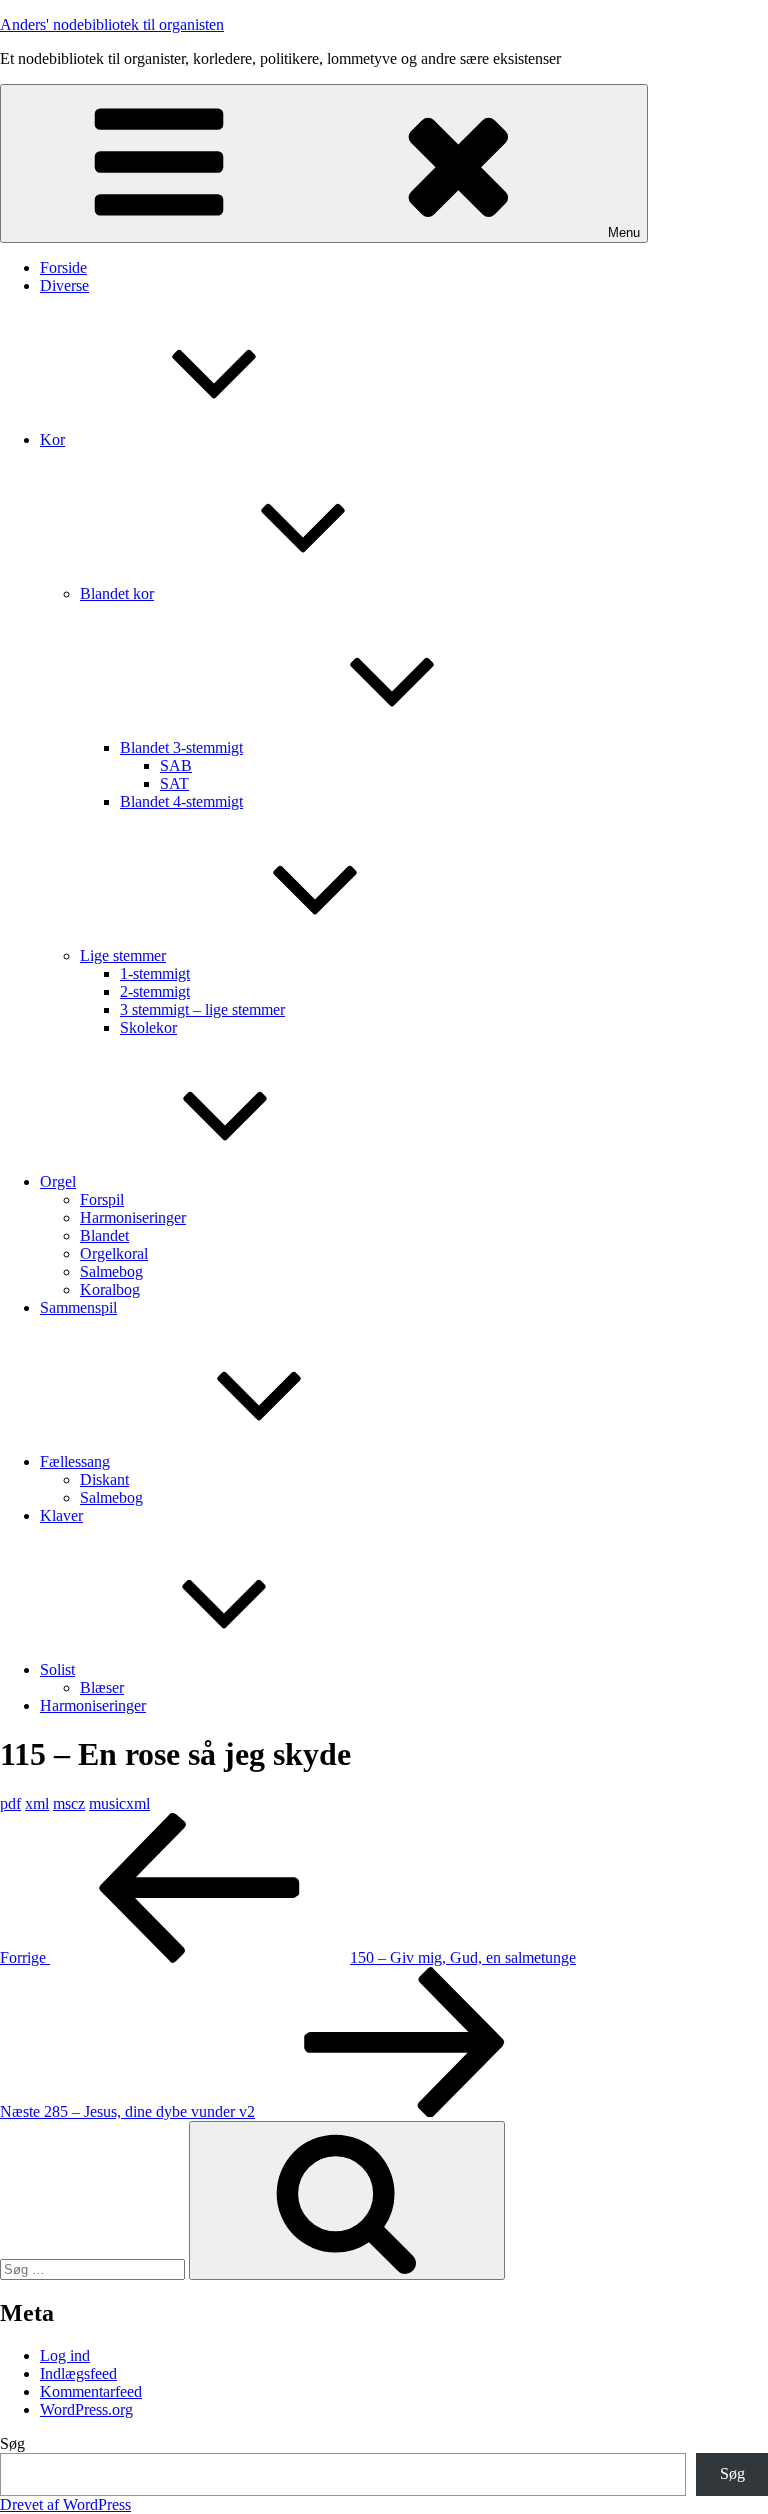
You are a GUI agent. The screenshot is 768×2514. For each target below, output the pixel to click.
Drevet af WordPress (65, 2504)
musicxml (119, 1803)
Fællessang (75, 1461)
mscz (69, 1803)
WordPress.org (86, 2409)
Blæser (102, 1687)
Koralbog (110, 1289)
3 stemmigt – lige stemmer (202, 1009)
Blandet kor (117, 593)
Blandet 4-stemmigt (181, 801)
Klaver (61, 1515)
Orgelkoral (114, 1253)
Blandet (104, 1235)
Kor (52, 439)
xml (37, 1803)
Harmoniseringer (133, 1217)
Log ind (65, 2355)
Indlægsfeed (78, 2373)
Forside (63, 267)
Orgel (58, 1181)
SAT (174, 783)
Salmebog (111, 1271)
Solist (57, 1669)
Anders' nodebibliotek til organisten (112, 24)
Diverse (64, 285)
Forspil (102, 1199)
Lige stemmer (123, 955)
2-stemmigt (155, 991)
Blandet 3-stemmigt (181, 747)
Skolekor (148, 1027)
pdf (10, 1803)
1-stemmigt (155, 973)
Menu (624, 232)
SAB (176, 765)
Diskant (104, 1479)
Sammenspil (78, 1307)
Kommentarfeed (91, 2391)
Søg (12, 2443)
